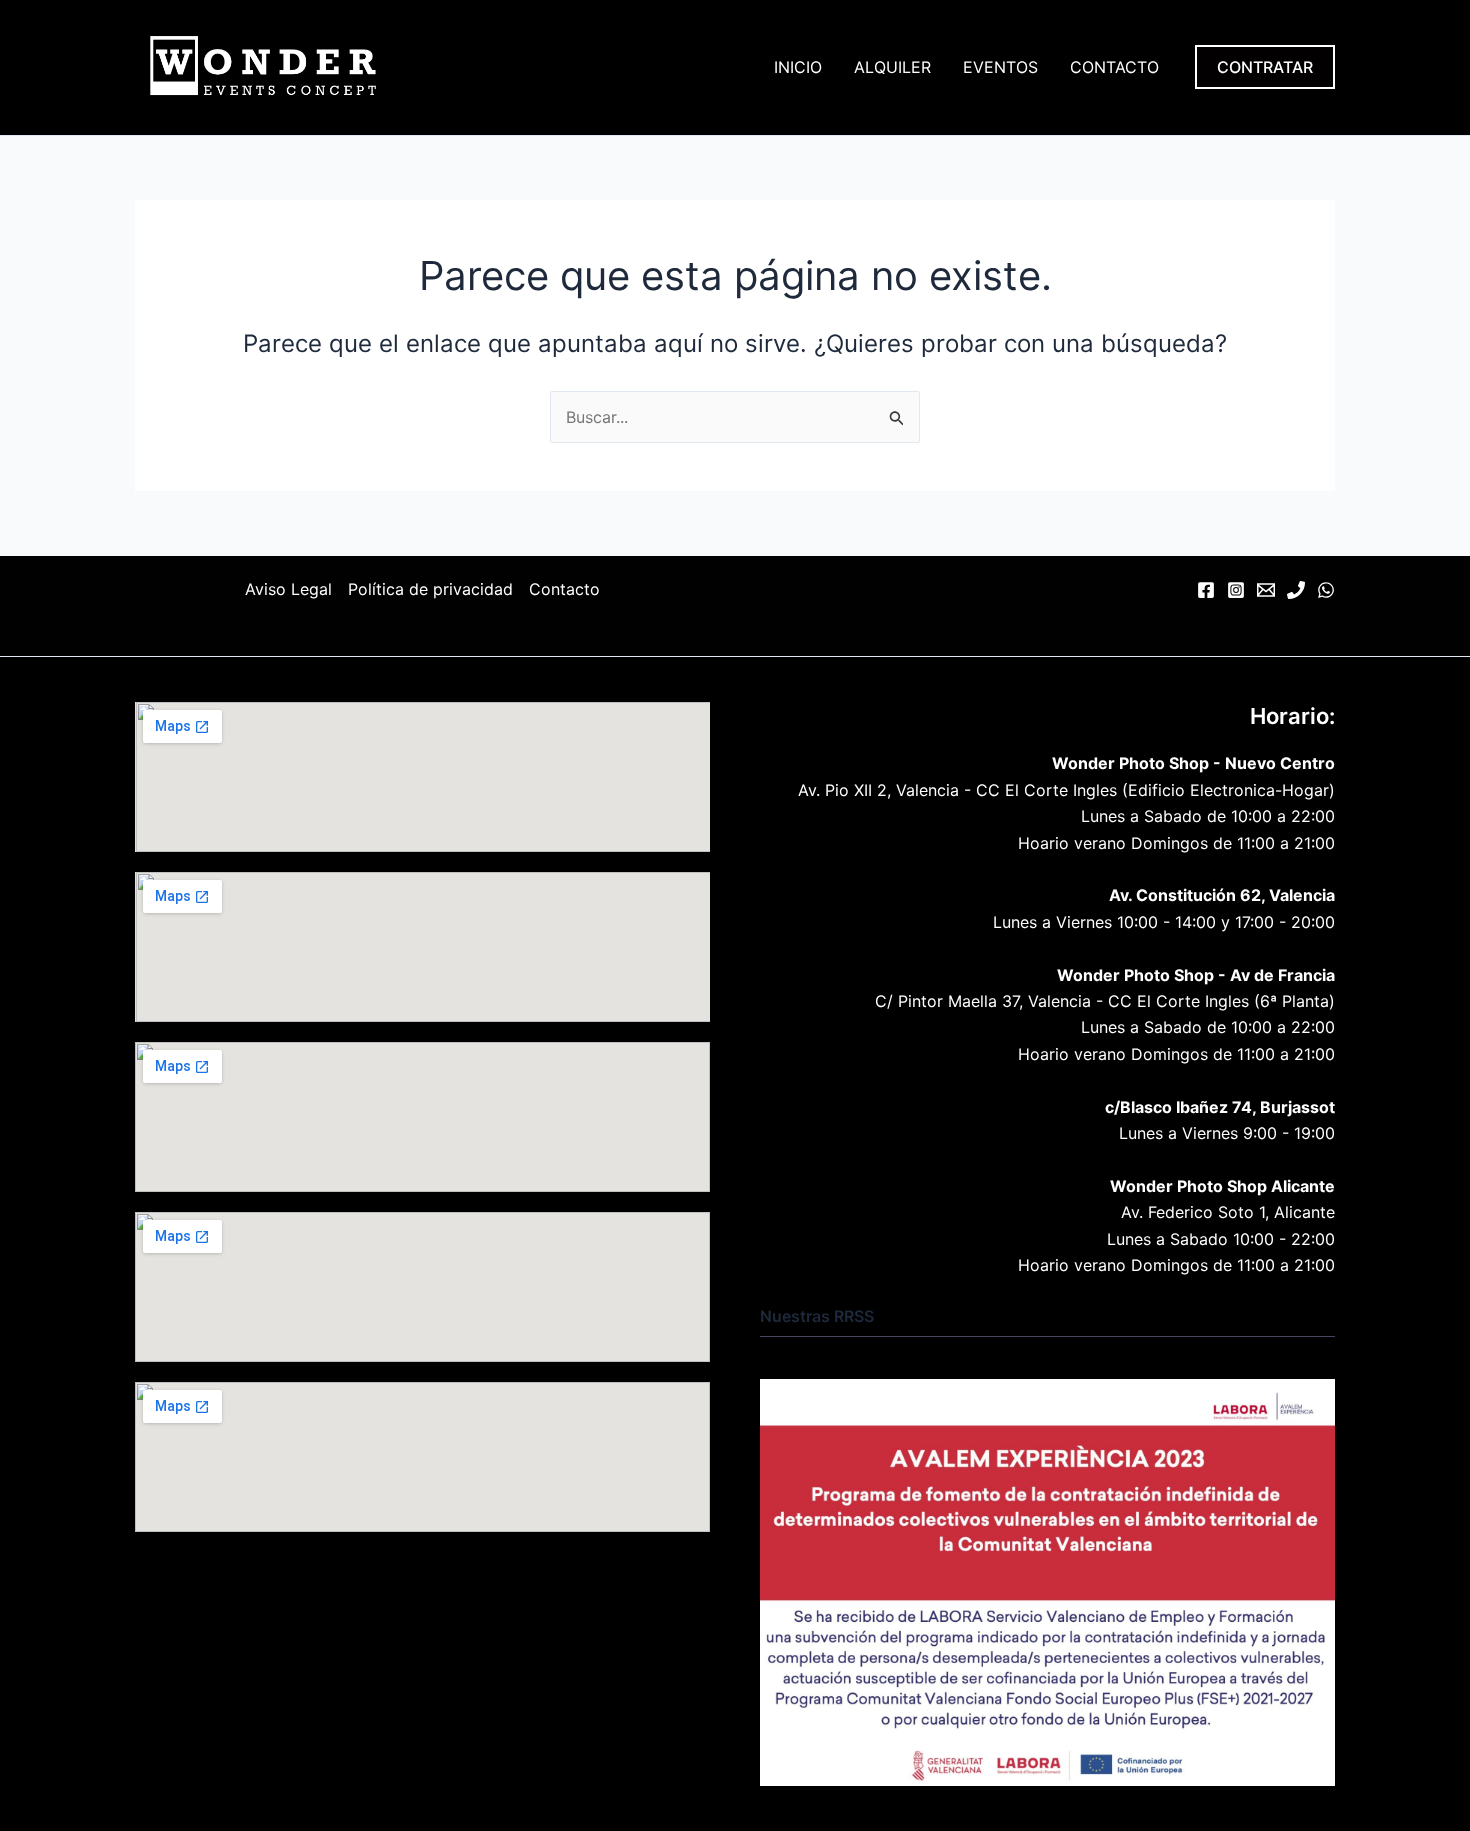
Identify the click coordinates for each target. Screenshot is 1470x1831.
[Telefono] (1296, 590)
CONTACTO (1114, 67)
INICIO (798, 67)
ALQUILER (892, 67)
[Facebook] (1206, 590)
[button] (1265, 67)
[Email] (1266, 590)
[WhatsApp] (1326, 590)
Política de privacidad (430, 589)
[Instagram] (1236, 590)
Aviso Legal (288, 589)
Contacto (564, 589)
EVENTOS (1000, 67)
